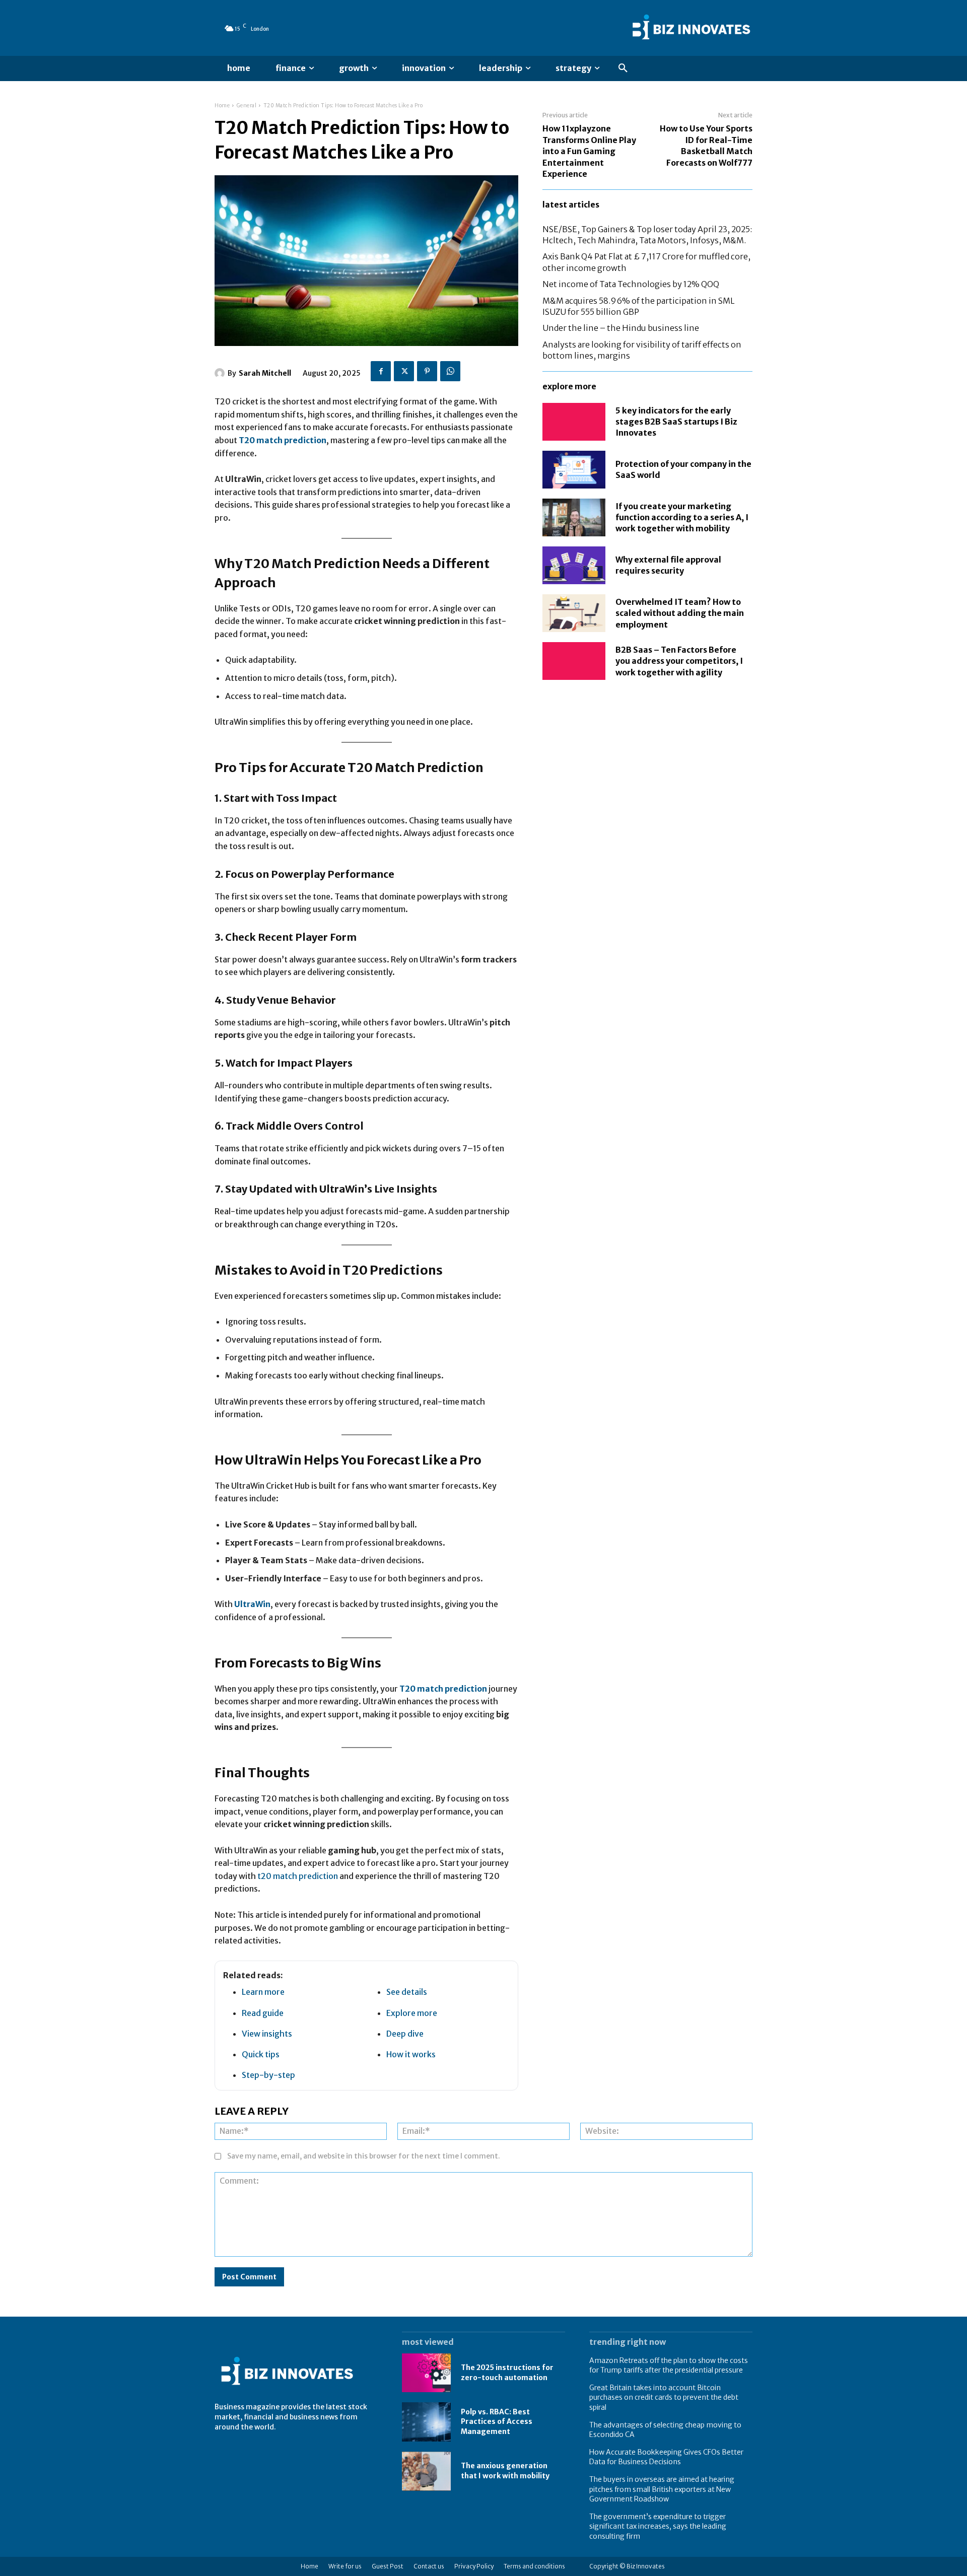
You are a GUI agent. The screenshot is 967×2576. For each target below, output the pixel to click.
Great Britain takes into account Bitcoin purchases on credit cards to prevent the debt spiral (664, 2397)
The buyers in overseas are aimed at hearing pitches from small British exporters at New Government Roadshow (662, 2489)
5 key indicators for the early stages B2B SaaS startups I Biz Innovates (676, 422)
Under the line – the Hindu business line (621, 328)
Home (222, 106)
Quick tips (261, 2054)
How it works (411, 2054)
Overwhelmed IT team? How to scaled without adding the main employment (680, 613)
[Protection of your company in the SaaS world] (574, 470)
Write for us (345, 2566)
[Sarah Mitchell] (221, 373)
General (247, 106)
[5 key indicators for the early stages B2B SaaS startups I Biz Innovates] (574, 422)
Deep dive (405, 2034)
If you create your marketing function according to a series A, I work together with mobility (682, 517)
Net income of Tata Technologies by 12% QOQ (631, 284)
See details (407, 1992)
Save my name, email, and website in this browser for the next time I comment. (364, 2156)
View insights (267, 2034)
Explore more (412, 2013)
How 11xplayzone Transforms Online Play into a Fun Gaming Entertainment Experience (589, 151)
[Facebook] (381, 371)
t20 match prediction (298, 1876)
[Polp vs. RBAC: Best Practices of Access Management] (426, 2422)
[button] (623, 68)
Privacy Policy (474, 2566)
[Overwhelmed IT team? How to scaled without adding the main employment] (574, 613)
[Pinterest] (427, 371)
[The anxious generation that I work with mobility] (426, 2471)
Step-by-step (268, 2075)
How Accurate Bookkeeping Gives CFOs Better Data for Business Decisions (666, 2457)
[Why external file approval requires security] (574, 565)
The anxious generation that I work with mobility (505, 2471)
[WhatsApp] (450, 371)
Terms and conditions (534, 2566)
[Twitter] (404, 371)
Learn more (263, 1992)
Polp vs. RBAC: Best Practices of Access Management (497, 2422)
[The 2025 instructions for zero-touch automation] (426, 2373)
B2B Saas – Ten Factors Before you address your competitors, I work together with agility (679, 661)
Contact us (429, 2566)
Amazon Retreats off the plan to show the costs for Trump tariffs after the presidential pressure (669, 2365)
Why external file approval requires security (668, 565)
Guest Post (388, 2566)
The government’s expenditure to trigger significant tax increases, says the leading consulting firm (658, 2526)
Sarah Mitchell (265, 373)
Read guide (263, 2013)
